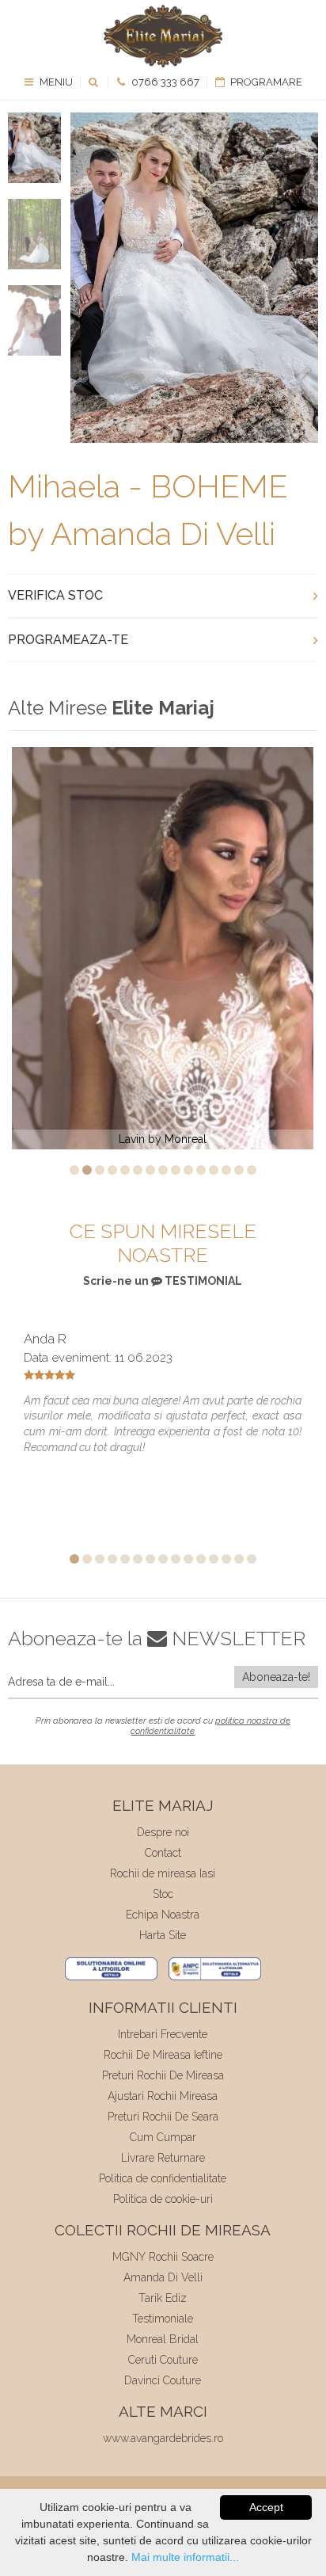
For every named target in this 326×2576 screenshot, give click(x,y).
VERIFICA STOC (55, 595)
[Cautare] (95, 82)
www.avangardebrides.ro (163, 2438)
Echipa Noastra (163, 1915)
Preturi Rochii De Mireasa (163, 2075)
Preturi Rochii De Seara (163, 2117)
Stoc (163, 1894)
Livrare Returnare (163, 2158)
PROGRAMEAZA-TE (68, 640)
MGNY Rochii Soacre (163, 2257)
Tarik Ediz (163, 2298)
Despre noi (163, 1832)
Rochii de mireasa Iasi (163, 1873)
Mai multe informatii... (185, 2557)
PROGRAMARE (265, 82)
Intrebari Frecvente (163, 2034)
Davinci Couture (163, 2380)
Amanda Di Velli (163, 2277)
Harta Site (163, 1935)
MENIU (55, 82)
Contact (163, 1853)
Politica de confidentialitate (163, 2178)
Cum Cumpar (163, 2137)
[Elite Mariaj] (163, 36)
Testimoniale (163, 2319)
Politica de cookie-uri (163, 2199)
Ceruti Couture (163, 2360)
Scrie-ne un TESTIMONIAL (163, 1281)
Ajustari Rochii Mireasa (163, 2096)
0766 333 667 (164, 82)
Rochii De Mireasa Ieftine (163, 2055)
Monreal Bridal (163, 2339)
